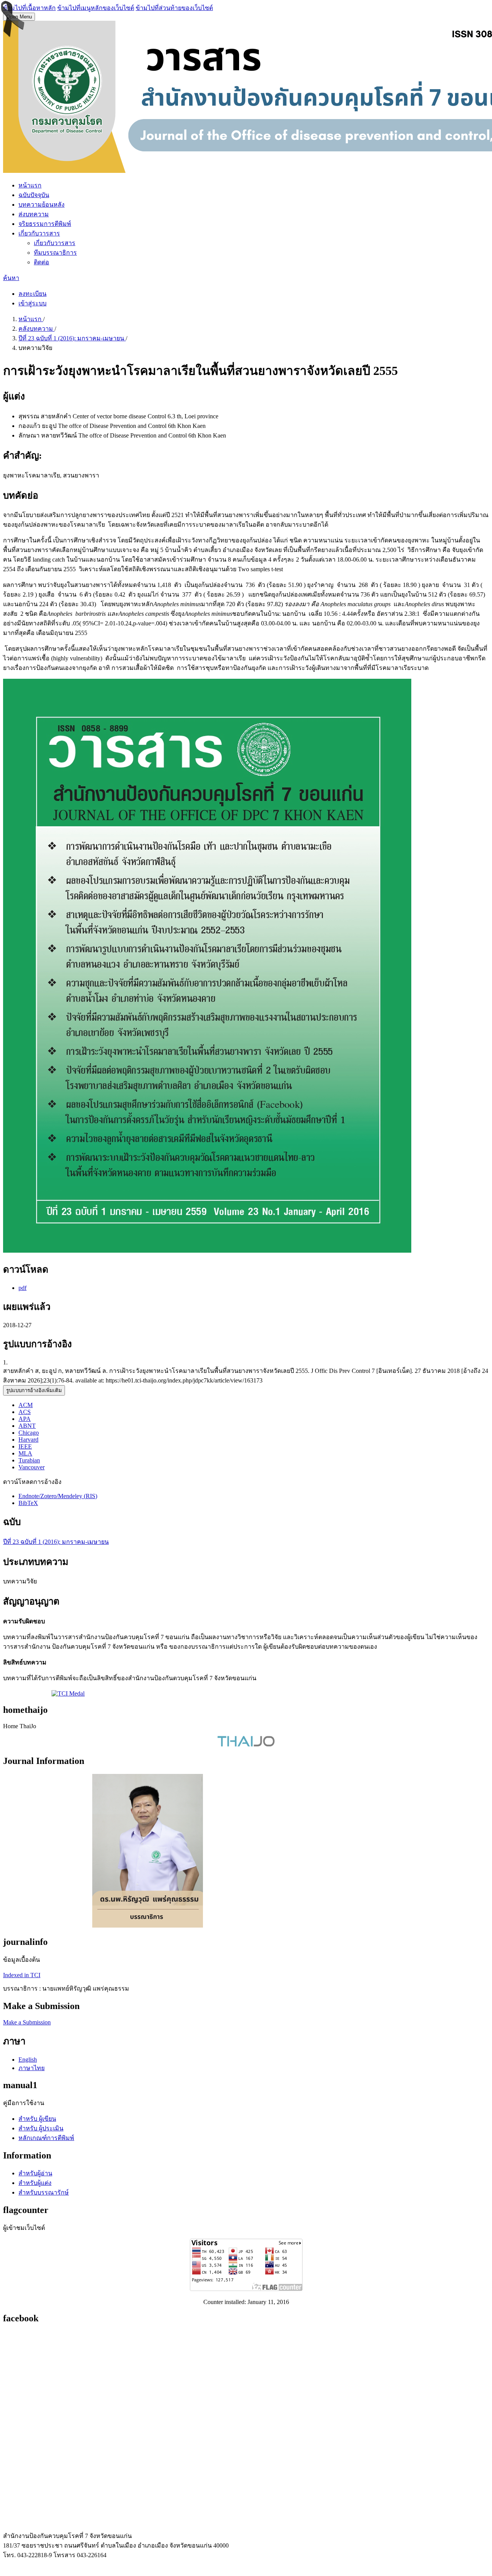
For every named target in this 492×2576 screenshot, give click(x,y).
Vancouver (32, 1467)
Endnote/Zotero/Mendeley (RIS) (58, 1496)
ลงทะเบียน (32, 294)
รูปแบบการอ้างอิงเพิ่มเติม (34, 1390)
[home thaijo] (246, 1745)
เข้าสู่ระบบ (32, 303)
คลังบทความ (37, 329)
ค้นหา (11, 278)
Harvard (28, 1440)
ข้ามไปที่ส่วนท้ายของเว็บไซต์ (174, 8)
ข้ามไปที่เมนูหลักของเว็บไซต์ (96, 8)
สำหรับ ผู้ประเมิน (41, 2128)
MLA (25, 1453)
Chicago (29, 1433)
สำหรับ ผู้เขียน (37, 2119)
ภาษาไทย (32, 2068)
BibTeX (28, 1503)
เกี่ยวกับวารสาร (39, 233)
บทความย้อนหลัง (42, 205)
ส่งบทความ (34, 214)
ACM (26, 1405)
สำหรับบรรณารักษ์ (44, 2192)
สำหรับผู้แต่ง (35, 2183)
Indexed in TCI (22, 1975)
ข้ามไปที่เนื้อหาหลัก (29, 8)
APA (25, 1419)
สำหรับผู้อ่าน (35, 2173)
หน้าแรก (30, 185)
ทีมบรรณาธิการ (55, 253)
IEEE (25, 1446)
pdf (22, 1288)
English (28, 2060)
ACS (25, 1412)
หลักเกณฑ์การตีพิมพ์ (46, 2138)
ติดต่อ (42, 262)
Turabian (29, 1460)
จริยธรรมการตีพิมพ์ (45, 224)
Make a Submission (27, 2022)
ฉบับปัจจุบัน (34, 195)
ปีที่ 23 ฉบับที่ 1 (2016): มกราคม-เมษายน (72, 338)
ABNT (27, 1426)
